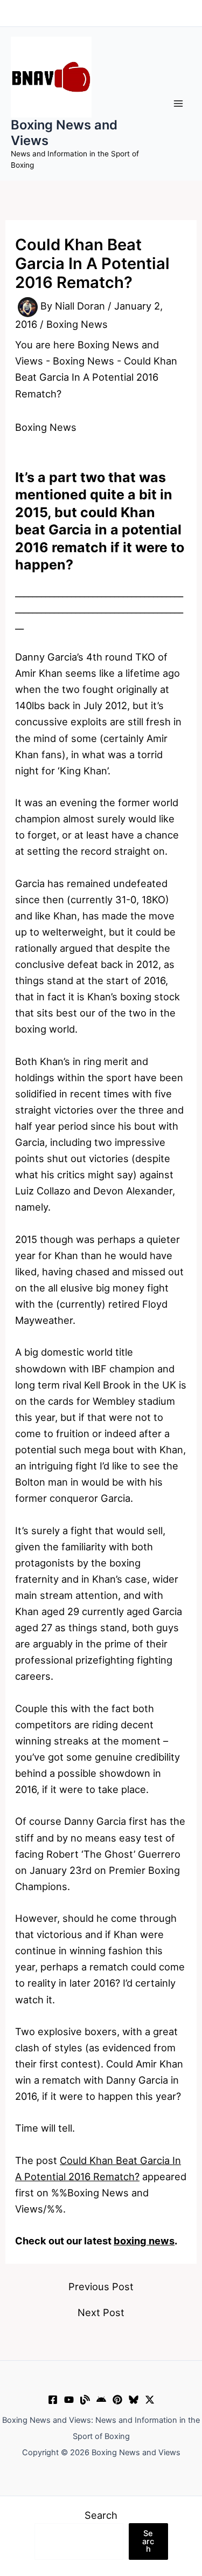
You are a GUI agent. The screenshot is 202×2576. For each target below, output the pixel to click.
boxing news (144, 2241)
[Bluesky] (134, 2400)
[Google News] (101, 2400)
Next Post (101, 2312)
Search (101, 2515)
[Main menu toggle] (179, 104)
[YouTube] (69, 2400)
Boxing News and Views (64, 132)
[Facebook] (53, 2400)
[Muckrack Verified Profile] (85, 2400)
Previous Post (101, 2286)
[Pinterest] (117, 2400)
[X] (150, 2400)
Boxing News (77, 324)
